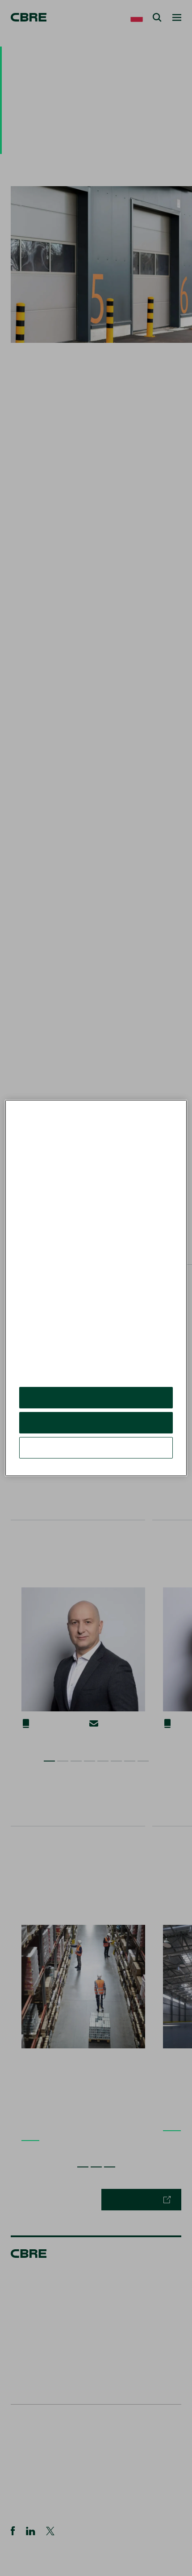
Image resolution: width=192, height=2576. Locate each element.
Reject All (96, 1422)
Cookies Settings (96, 1448)
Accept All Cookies (96, 1397)
